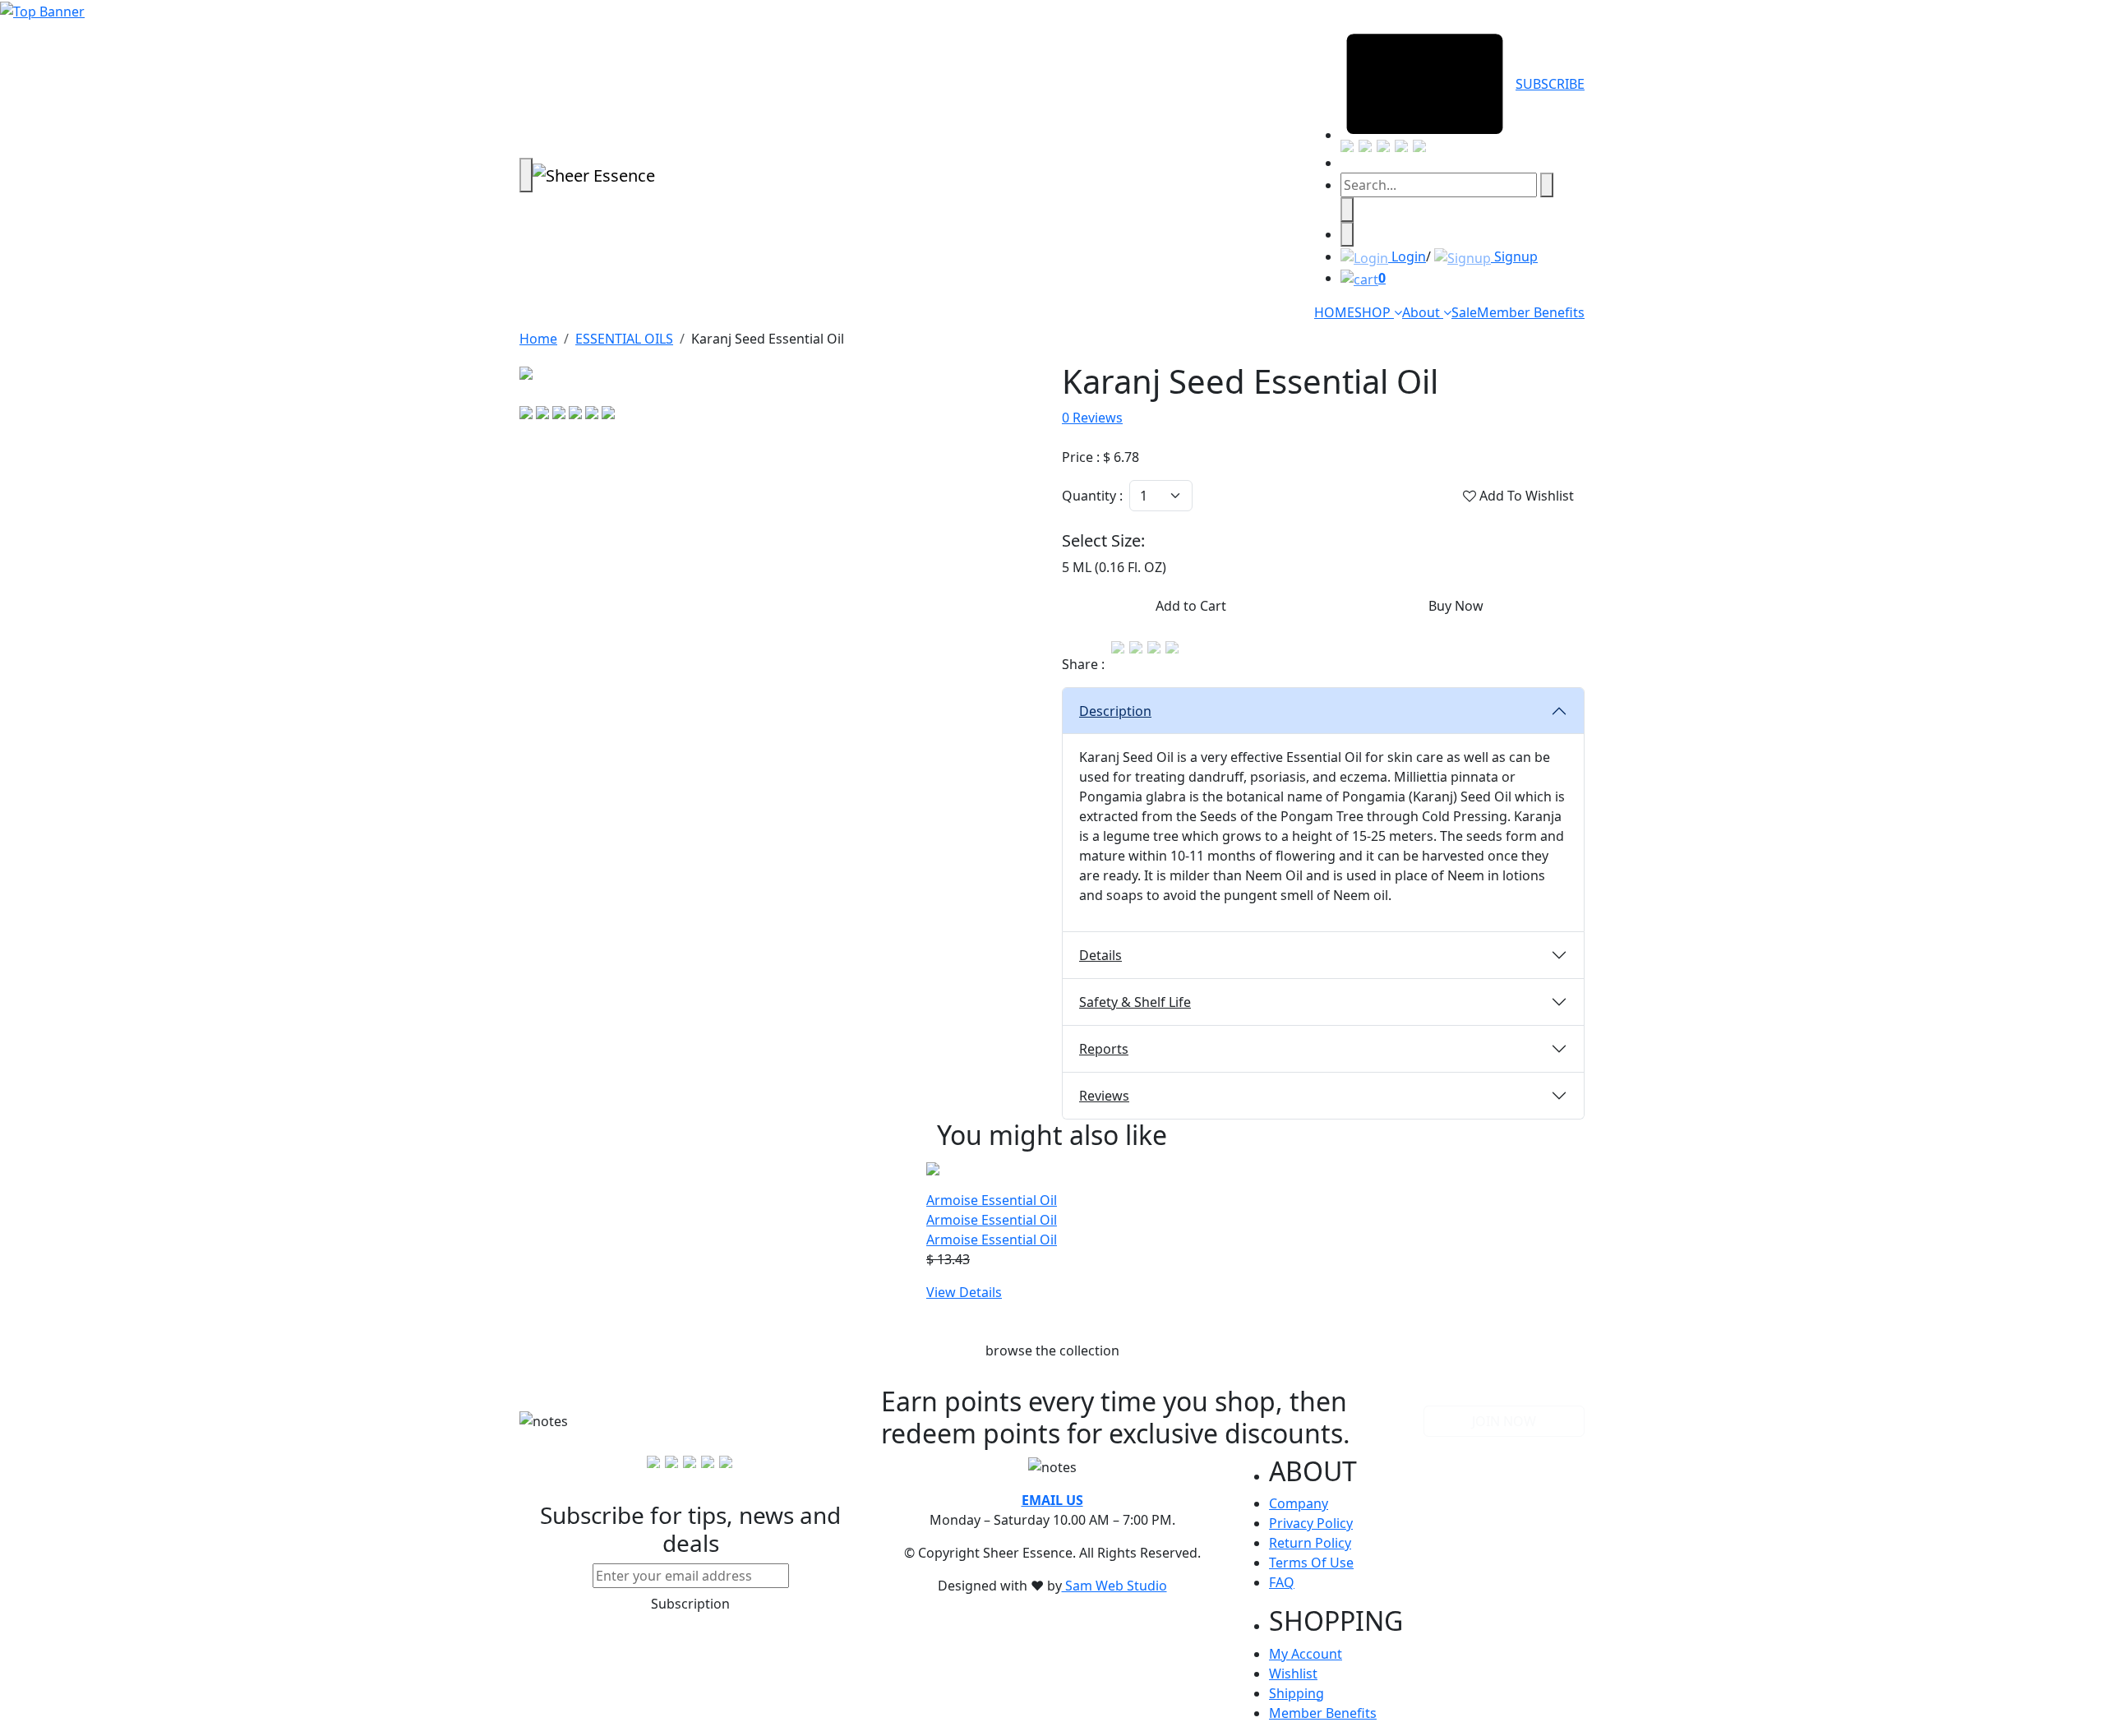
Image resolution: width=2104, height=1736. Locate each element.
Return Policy (1310, 1543)
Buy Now (1456, 606)
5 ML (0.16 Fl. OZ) (1114, 567)
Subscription (690, 1604)
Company (1299, 1503)
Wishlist (1293, 1674)
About (1423, 312)
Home (538, 339)
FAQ (1282, 1582)
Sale (1464, 312)
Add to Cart (1191, 606)
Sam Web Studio (1114, 1586)
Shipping (1297, 1693)
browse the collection (1052, 1350)
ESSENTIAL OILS (624, 339)
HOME (1334, 312)
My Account (1306, 1654)
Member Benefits (1531, 312)
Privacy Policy (1311, 1523)
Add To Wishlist (1525, 496)
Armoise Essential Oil (992, 1220)
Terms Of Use (1311, 1563)
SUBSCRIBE (1550, 84)
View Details (964, 1292)
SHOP (1374, 312)
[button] (1323, 711)
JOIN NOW (1504, 1421)
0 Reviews (1092, 418)
